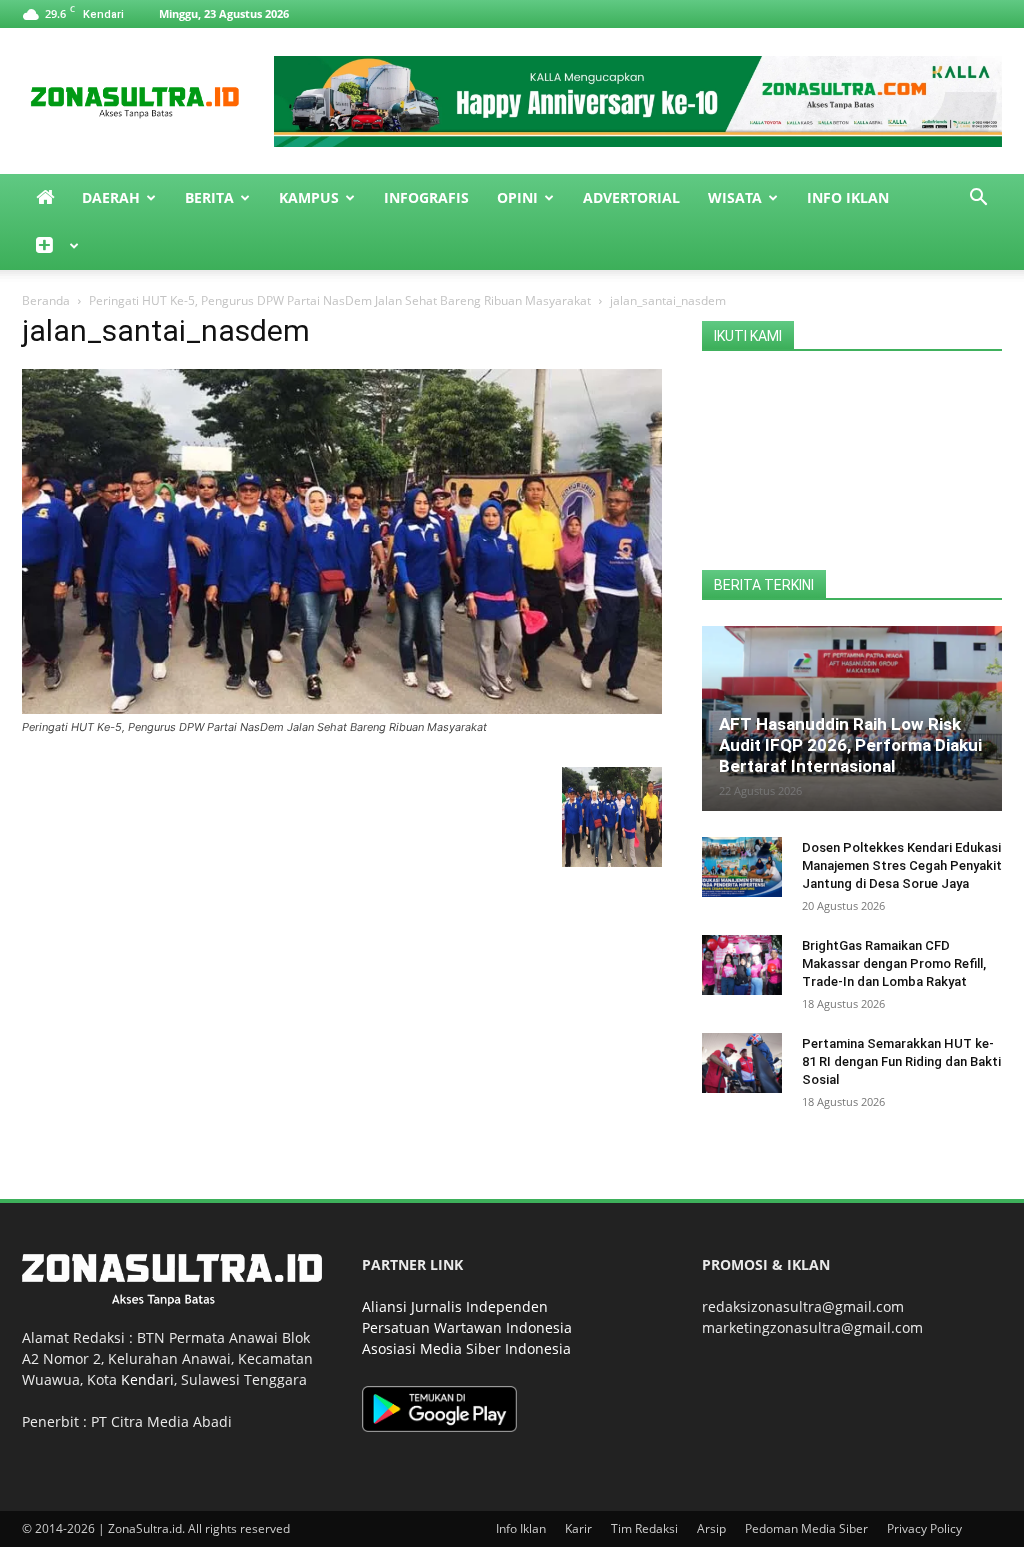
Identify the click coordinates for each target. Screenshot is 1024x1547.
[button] (978, 199)
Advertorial (631, 197)
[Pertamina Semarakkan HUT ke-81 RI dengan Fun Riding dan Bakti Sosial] (742, 1063)
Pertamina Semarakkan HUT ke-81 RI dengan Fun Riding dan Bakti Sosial (901, 1061)
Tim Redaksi (644, 1528)
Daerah (111, 197)
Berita (209, 197)
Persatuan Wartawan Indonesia (467, 1327)
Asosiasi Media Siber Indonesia (466, 1348)
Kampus (309, 197)
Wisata (735, 197)
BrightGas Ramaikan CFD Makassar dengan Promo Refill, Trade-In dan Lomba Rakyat (894, 963)
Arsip (711, 1528)
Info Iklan (848, 197)
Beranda (46, 300)
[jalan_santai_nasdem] (342, 708)
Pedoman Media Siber (806, 1528)
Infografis (426, 197)
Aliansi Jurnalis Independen (455, 1306)
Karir (578, 1528)
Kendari (147, 1379)
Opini (517, 197)
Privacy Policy (924, 1528)
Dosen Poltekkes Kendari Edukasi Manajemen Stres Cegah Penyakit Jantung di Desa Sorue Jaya (902, 865)
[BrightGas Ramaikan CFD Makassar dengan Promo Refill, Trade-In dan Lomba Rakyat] (742, 965)
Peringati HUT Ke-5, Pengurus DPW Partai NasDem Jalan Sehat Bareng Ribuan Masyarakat (340, 300)
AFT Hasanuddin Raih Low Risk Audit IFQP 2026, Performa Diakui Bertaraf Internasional (850, 745)
